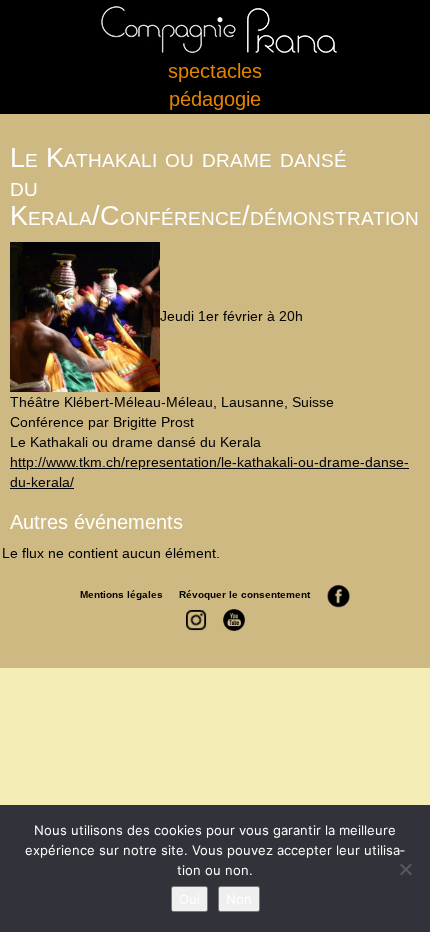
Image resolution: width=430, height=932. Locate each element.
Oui (189, 899)
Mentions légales (121, 594)
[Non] (405, 869)
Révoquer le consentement (244, 594)
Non (239, 899)
